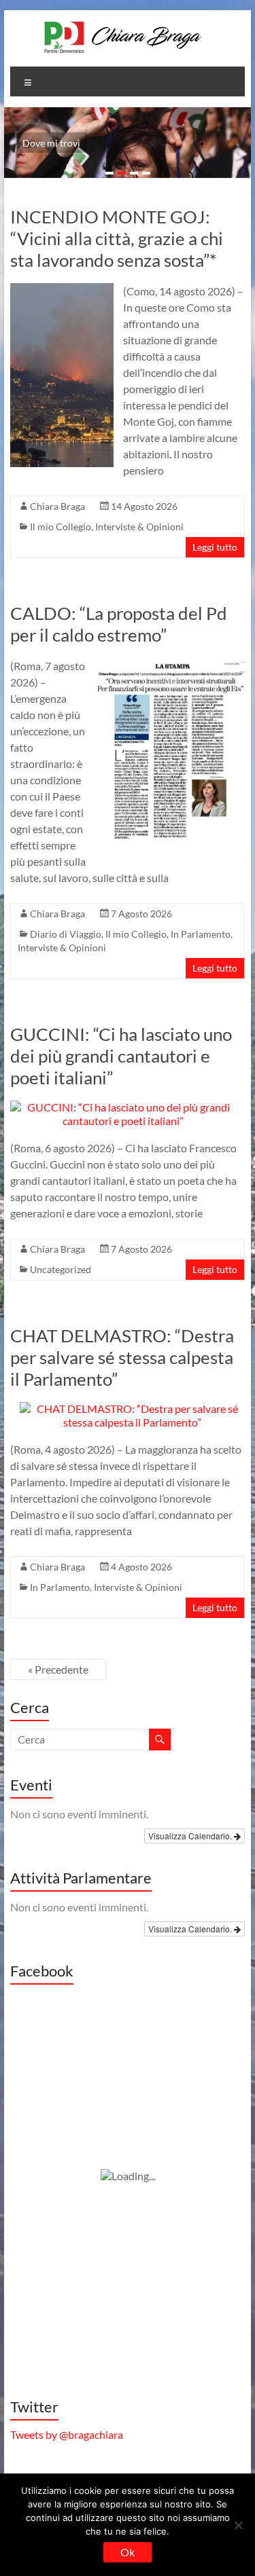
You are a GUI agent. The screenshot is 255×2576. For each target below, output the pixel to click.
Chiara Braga (57, 506)
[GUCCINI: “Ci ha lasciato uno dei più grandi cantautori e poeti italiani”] (123, 1107)
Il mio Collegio (61, 527)
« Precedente (58, 1669)
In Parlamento (201, 934)
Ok (128, 2552)
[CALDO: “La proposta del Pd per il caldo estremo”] (170, 664)
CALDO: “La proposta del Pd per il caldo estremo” (119, 624)
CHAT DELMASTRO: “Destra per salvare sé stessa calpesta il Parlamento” (122, 1357)
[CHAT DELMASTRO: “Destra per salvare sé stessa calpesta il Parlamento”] (133, 1409)
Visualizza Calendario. (191, 1836)
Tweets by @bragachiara (67, 2434)
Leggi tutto (215, 547)
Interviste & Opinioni (139, 527)
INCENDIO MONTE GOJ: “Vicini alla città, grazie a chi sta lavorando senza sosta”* (117, 238)
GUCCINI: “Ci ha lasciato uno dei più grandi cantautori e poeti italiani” (121, 1056)
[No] (238, 2525)
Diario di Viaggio (66, 934)
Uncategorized (61, 1269)
